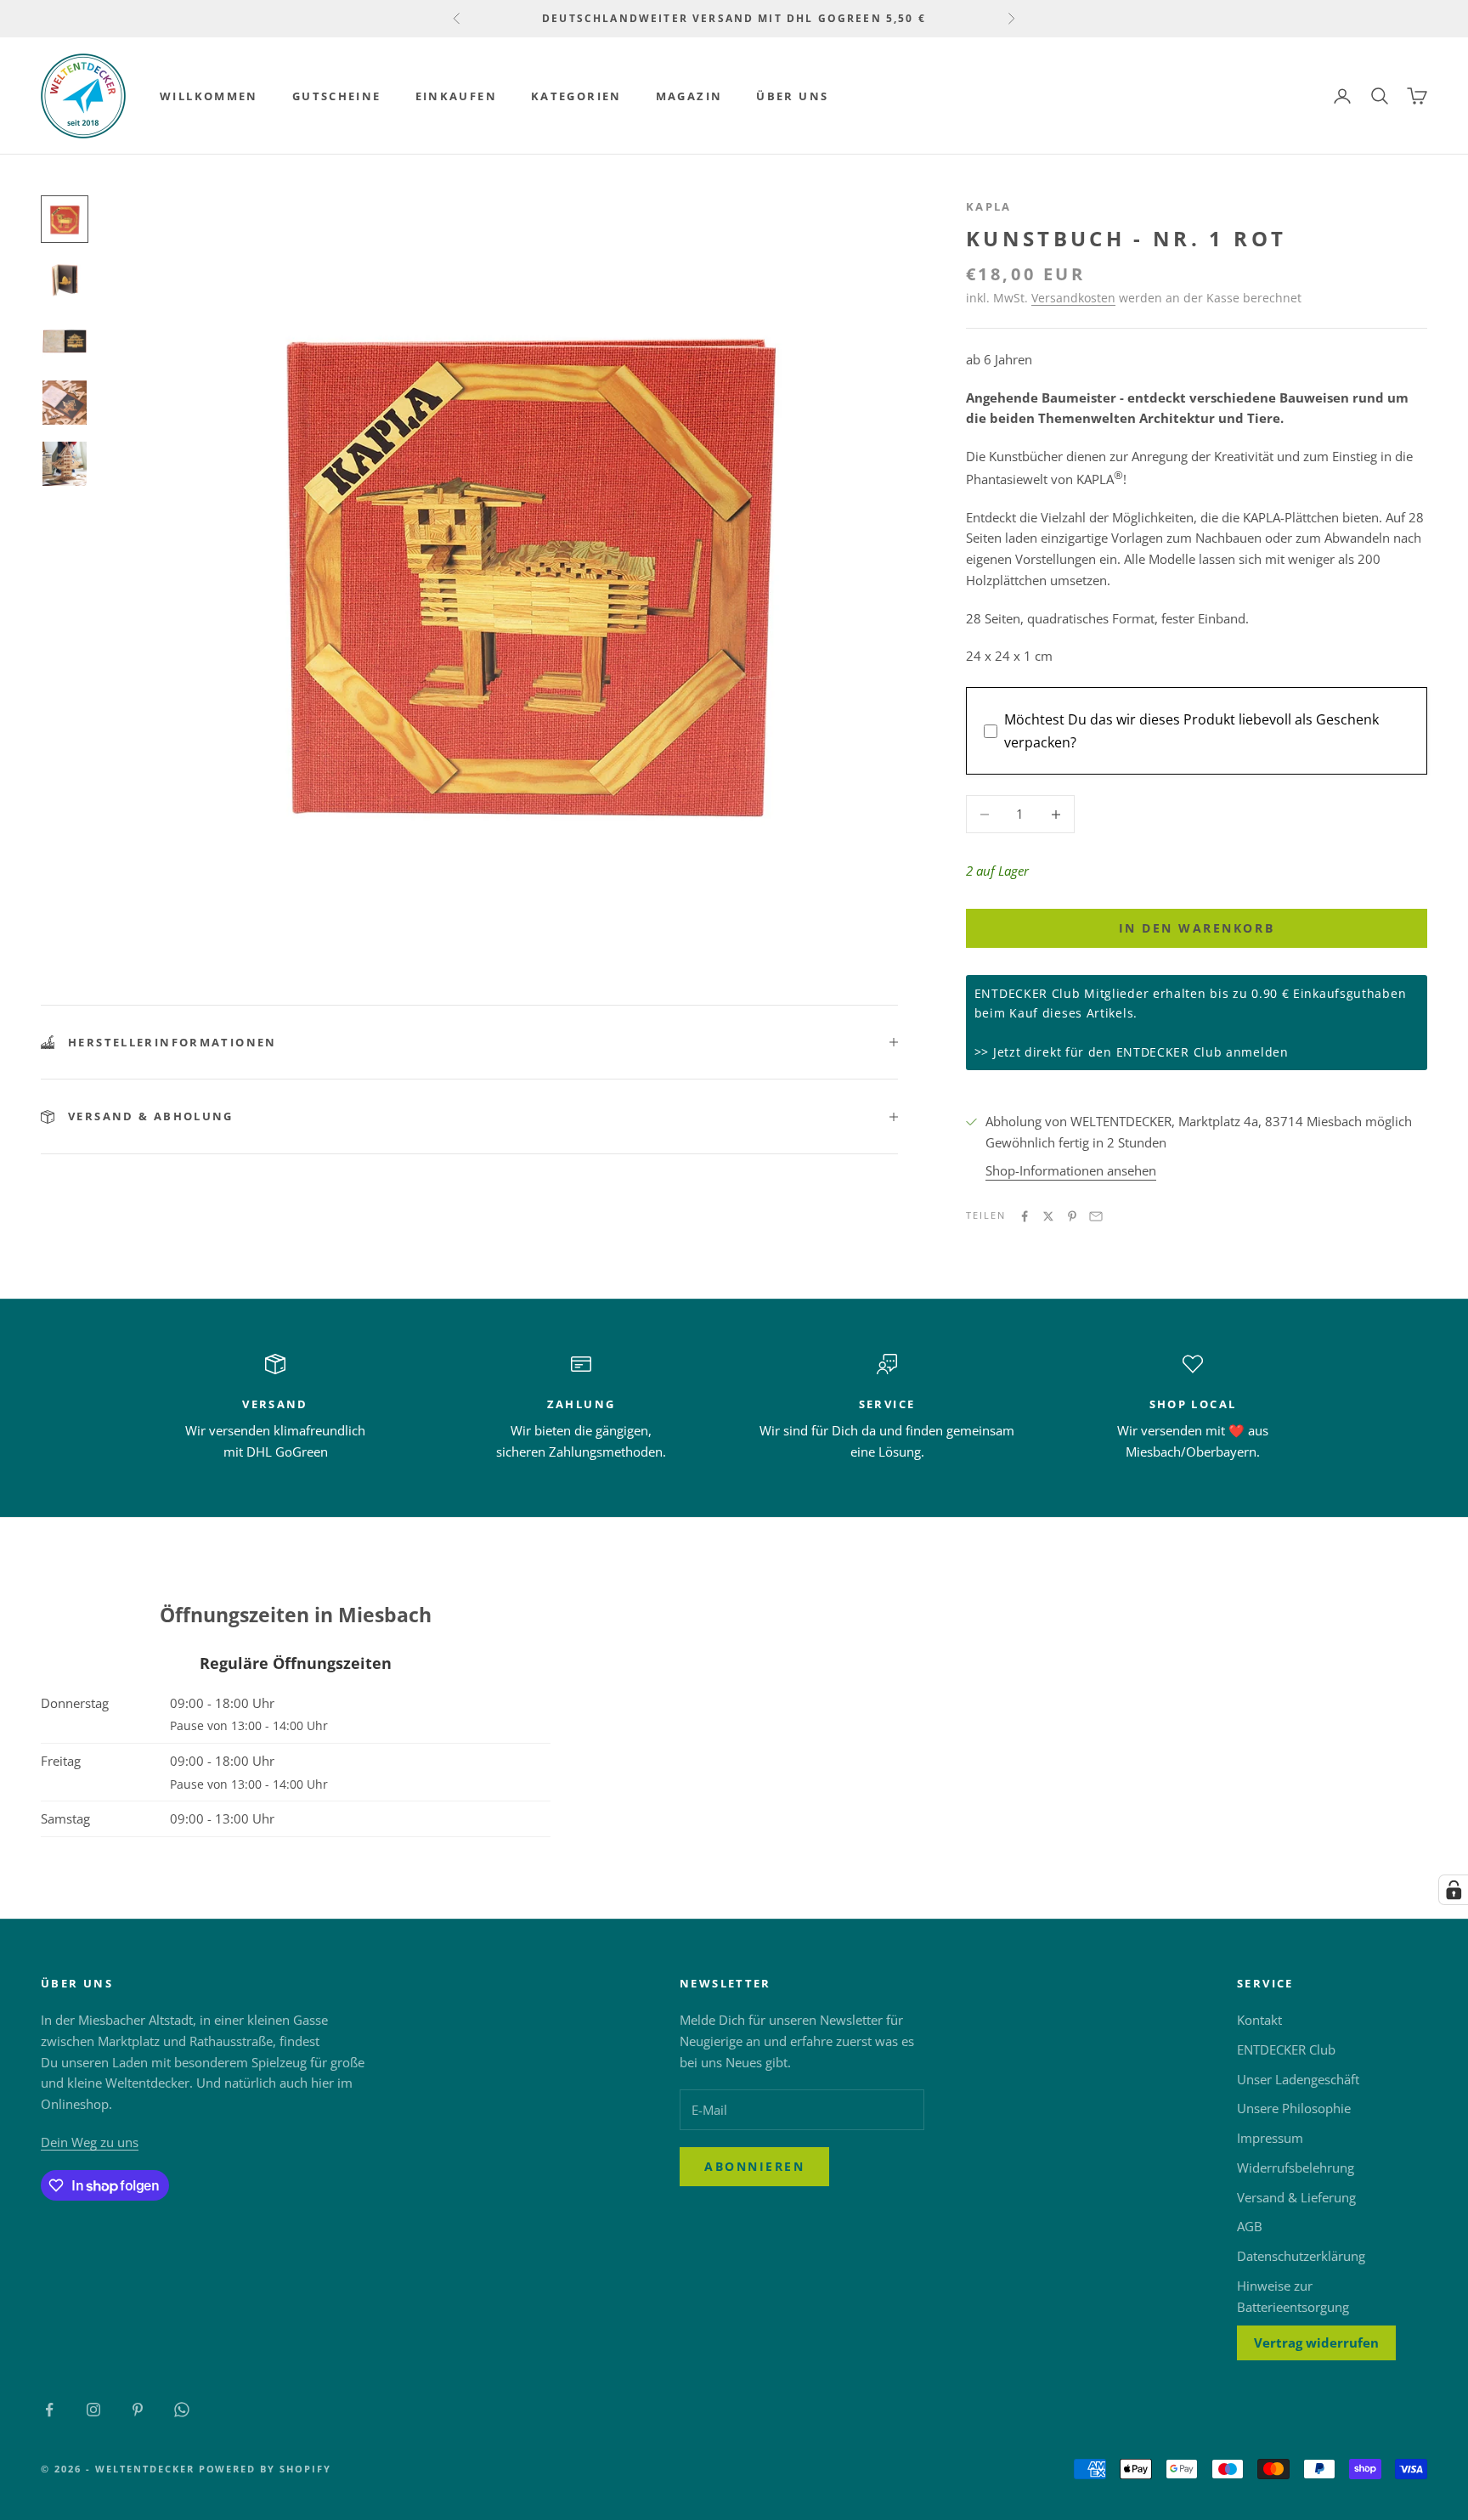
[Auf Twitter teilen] (1048, 1216)
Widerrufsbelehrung (1296, 2168)
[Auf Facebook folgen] (49, 2410)
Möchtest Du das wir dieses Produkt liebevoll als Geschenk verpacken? (1191, 730)
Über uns (792, 96)
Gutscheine (337, 96)
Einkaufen (456, 96)
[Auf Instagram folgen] (93, 2410)
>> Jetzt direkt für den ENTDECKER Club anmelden (1132, 1052)
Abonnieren (754, 2166)
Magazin (689, 96)
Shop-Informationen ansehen (1071, 1170)
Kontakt (1259, 2020)
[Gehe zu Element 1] (65, 219)
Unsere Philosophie (1294, 2108)
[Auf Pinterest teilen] (1072, 1216)
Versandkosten (1073, 298)
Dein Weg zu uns (90, 2142)
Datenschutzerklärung (1301, 2256)
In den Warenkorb (1197, 928)
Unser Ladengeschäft (1298, 2079)
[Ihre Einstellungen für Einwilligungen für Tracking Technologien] (1454, 1890)
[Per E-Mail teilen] (1096, 1216)
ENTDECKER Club (1286, 2049)
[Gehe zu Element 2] (65, 280)
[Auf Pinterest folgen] (138, 2410)
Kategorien (576, 96)
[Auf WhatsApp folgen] (182, 2410)
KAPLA (989, 206)
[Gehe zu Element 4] (65, 403)
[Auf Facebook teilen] (1025, 1216)
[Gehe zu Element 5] (65, 464)
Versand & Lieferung (1296, 2197)
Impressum (1270, 2138)
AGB (1250, 2226)
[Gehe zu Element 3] (65, 341)
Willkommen (209, 96)
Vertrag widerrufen (1316, 2342)
